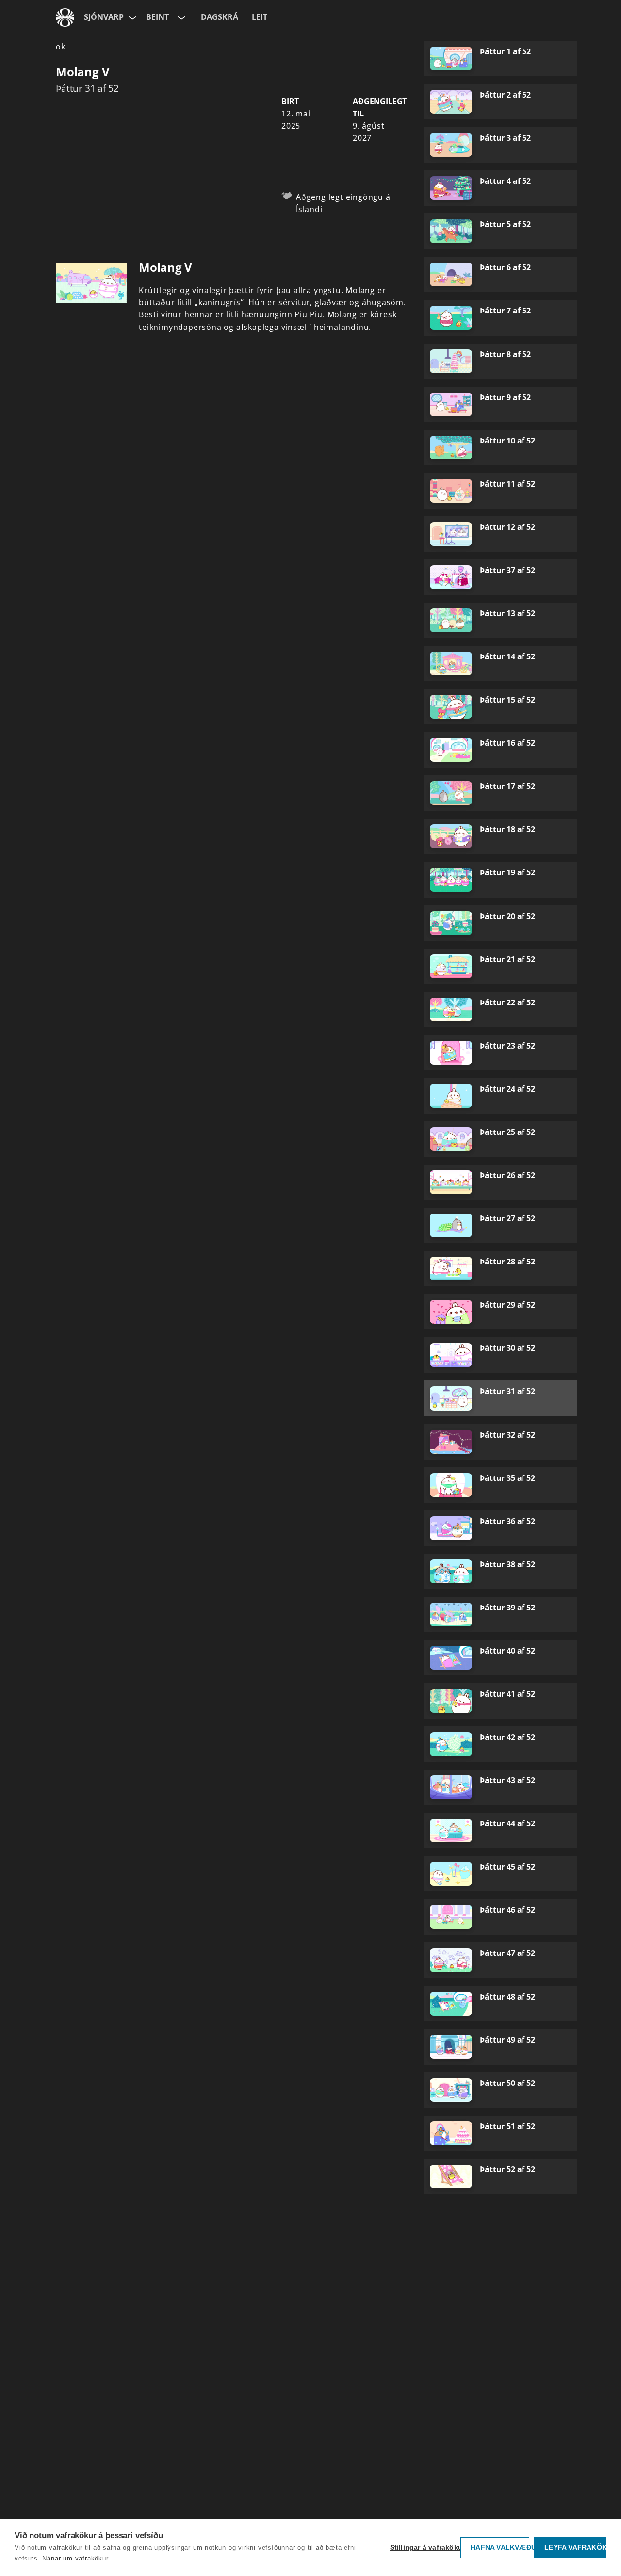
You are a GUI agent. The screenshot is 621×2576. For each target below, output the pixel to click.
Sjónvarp (104, 17)
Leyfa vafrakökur (575, 2548)
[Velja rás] (180, 17)
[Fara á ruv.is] (65, 17)
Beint (157, 17)
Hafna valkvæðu (500, 2548)
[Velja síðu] (131, 17)
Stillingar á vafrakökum (423, 2548)
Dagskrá (220, 17)
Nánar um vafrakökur (75, 2558)
